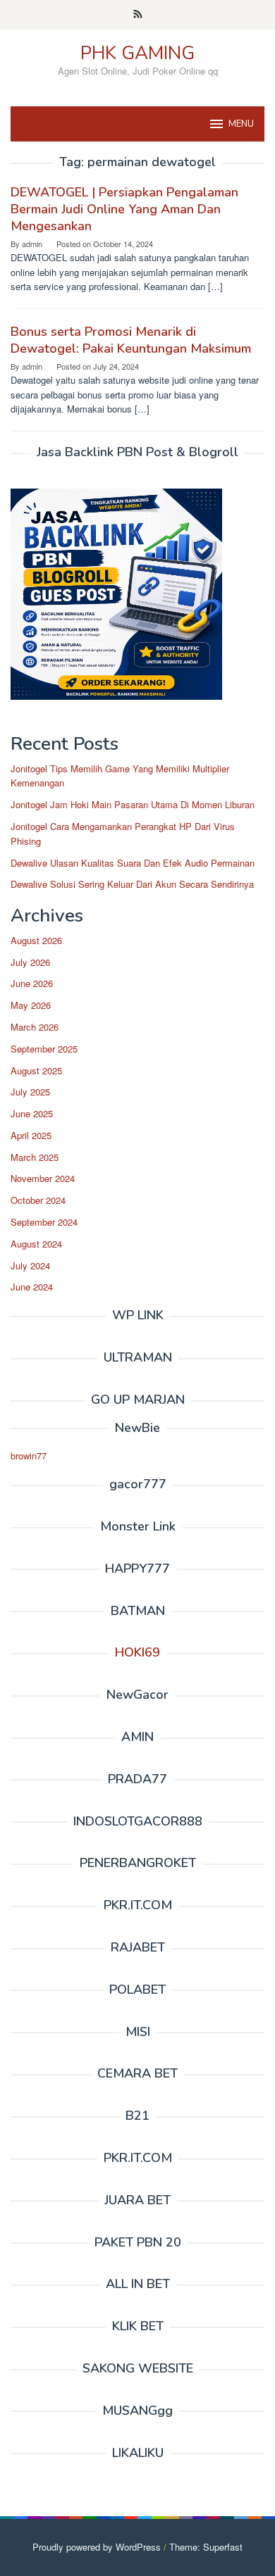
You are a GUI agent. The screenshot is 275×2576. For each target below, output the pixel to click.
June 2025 (32, 1113)
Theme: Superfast (206, 2547)
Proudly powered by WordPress (97, 2547)
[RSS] (138, 15)
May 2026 (31, 1005)
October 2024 (38, 1200)
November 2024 (43, 1178)
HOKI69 (137, 1652)
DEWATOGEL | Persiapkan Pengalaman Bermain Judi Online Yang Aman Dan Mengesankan (124, 209)
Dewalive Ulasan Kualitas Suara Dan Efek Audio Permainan (133, 863)
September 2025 (44, 1049)
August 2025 (36, 1070)
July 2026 (30, 962)
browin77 (29, 1456)
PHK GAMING (137, 53)
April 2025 (31, 1135)
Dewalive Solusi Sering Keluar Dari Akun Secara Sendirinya (132, 884)
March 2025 (35, 1157)
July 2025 (30, 1092)
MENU (241, 124)
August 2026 (36, 940)
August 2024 (36, 1244)
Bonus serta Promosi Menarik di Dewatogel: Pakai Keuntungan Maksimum (131, 340)
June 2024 (32, 1287)
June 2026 (32, 983)
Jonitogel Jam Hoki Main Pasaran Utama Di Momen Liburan (133, 804)
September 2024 (44, 1222)
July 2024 (30, 1265)
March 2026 (35, 1027)
